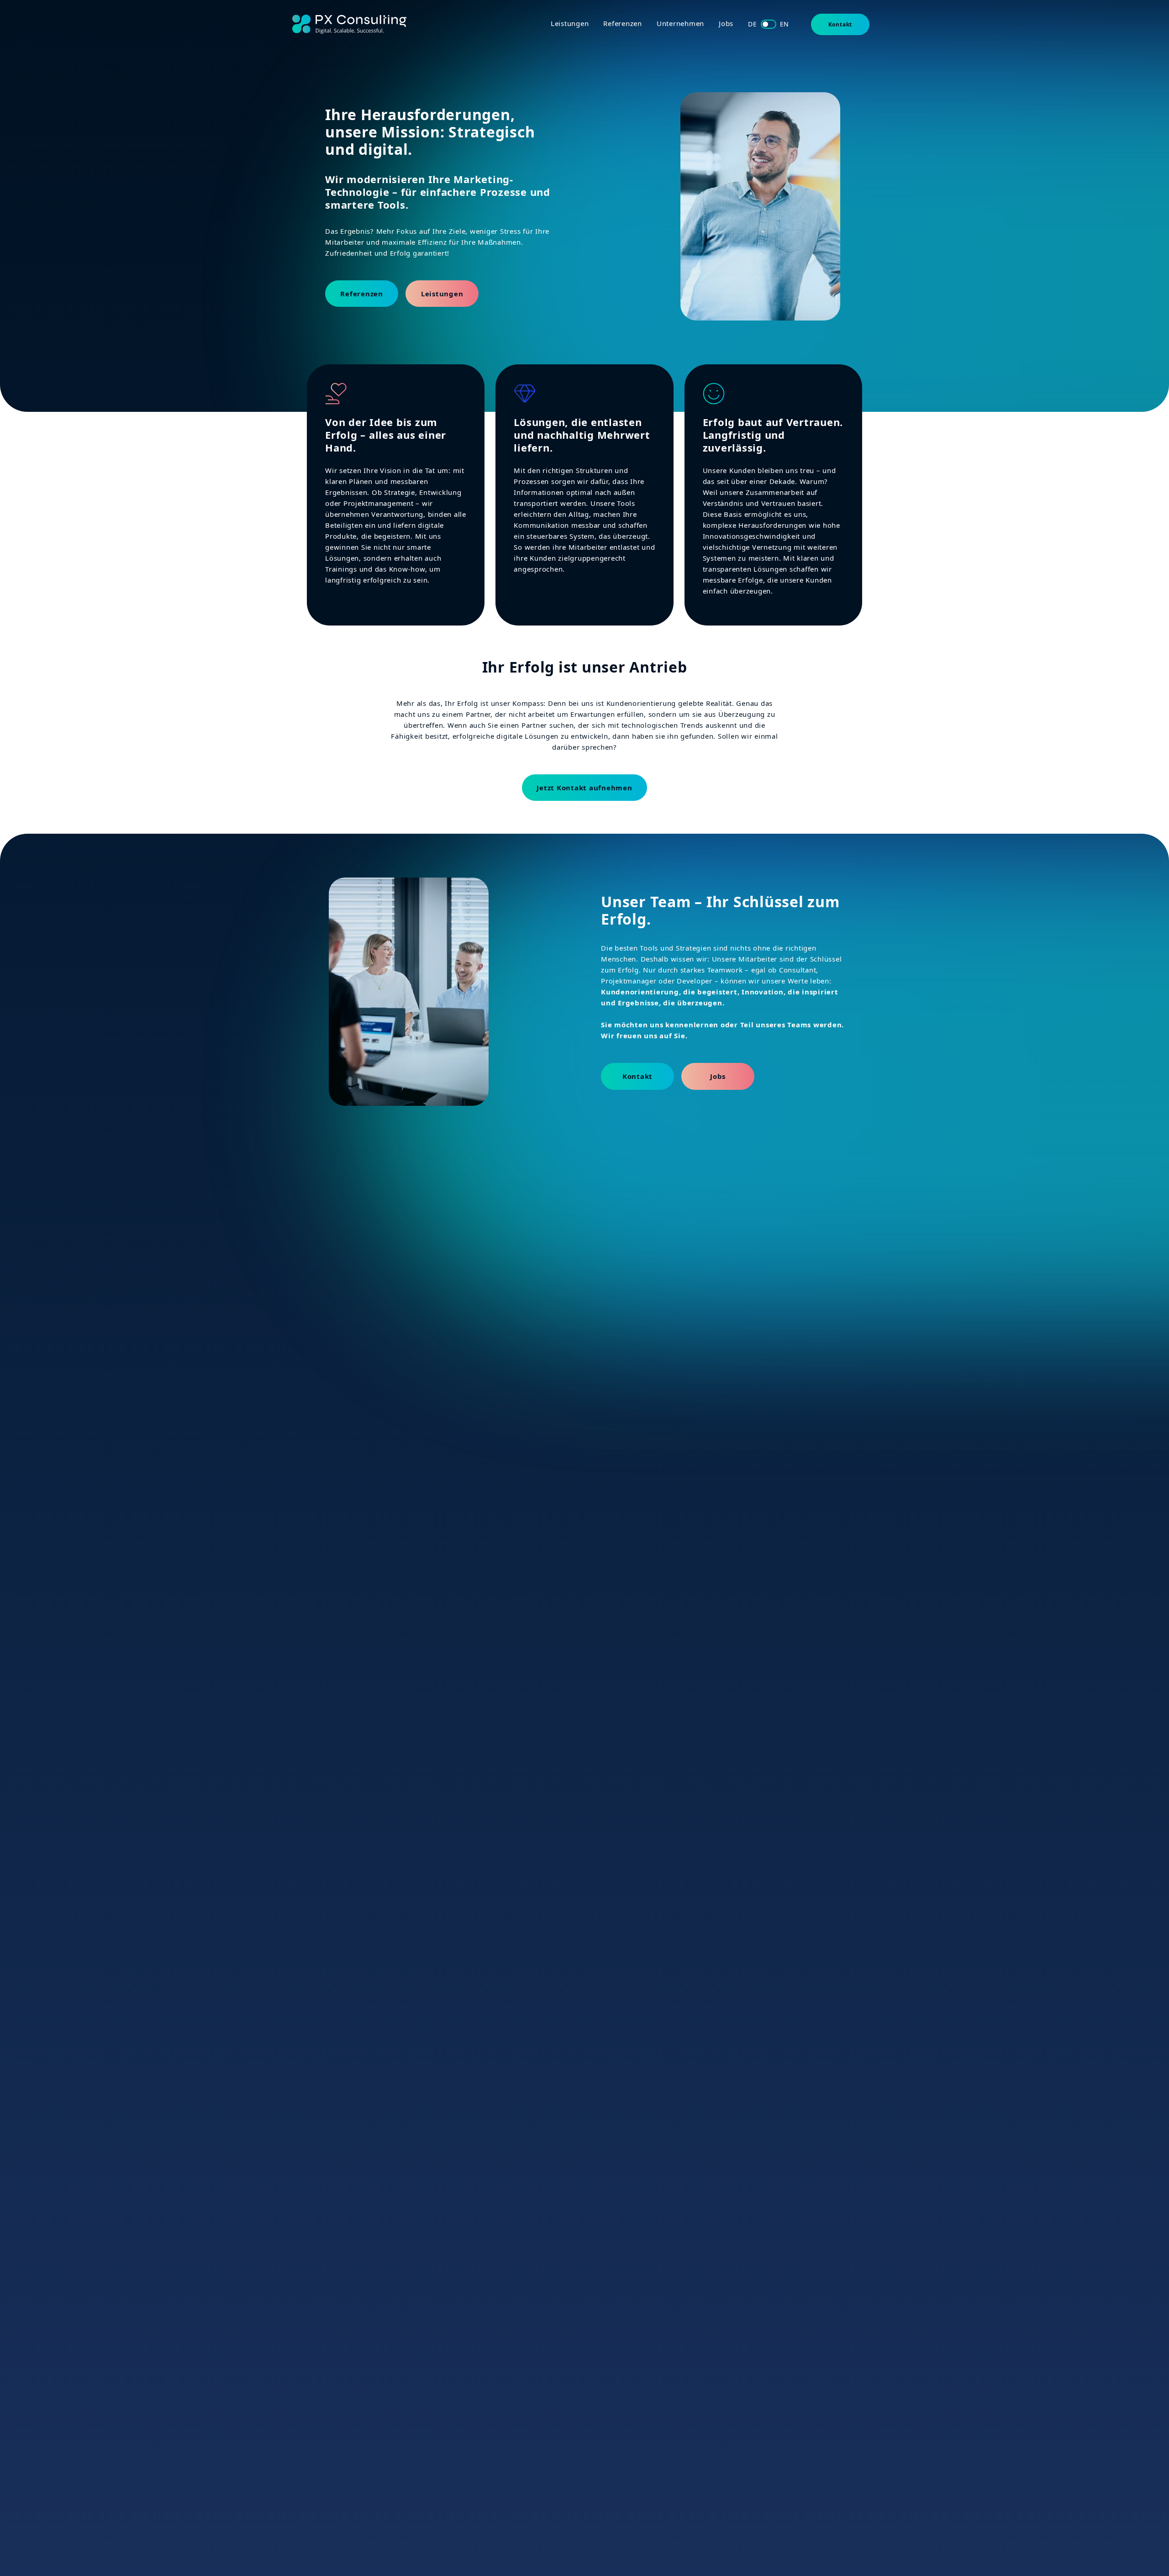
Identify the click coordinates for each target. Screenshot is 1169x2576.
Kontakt (840, 24)
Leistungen (570, 23)
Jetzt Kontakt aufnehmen (584, 788)
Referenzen (623, 23)
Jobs (726, 23)
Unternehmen (680, 23)
